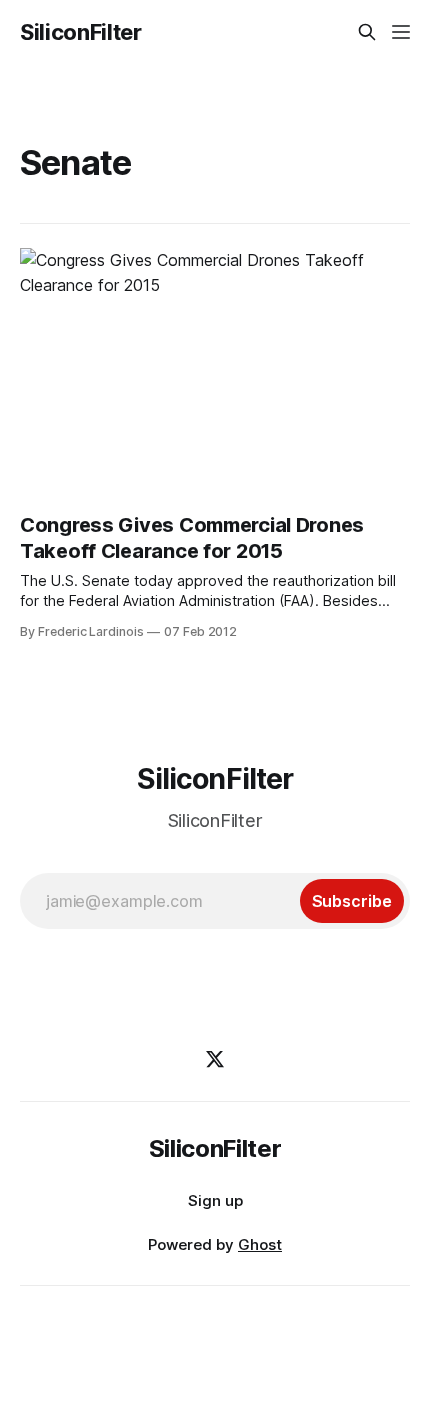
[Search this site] (367, 32)
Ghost (260, 1244)
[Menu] (401, 32)
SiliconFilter (81, 32)
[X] (215, 1059)
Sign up (215, 1200)
